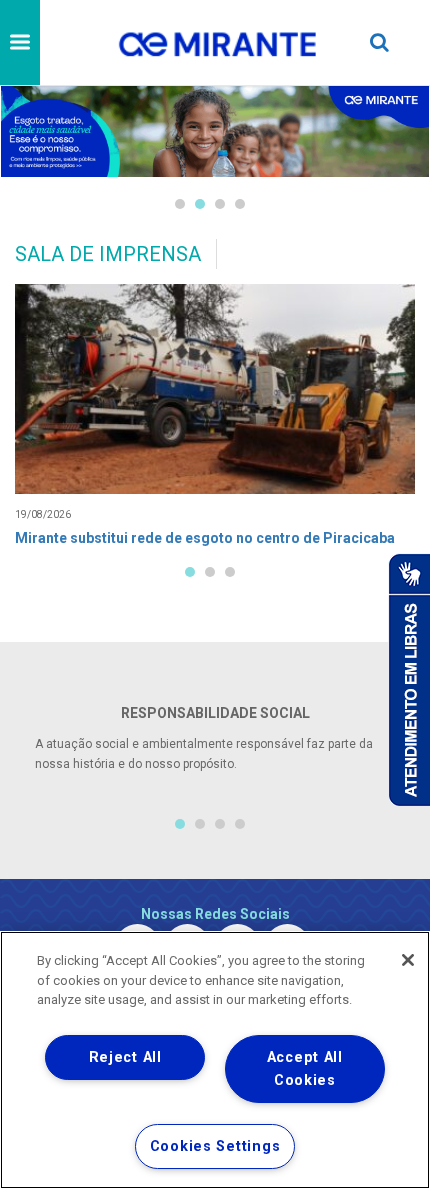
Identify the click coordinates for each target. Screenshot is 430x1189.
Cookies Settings (215, 1146)
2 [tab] (200, 204)
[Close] (408, 960)
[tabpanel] (215, 132)
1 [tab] (180, 204)
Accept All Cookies (305, 1069)
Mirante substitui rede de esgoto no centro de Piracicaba (205, 538)
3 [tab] (220, 204)
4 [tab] (240, 204)
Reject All (125, 1057)
